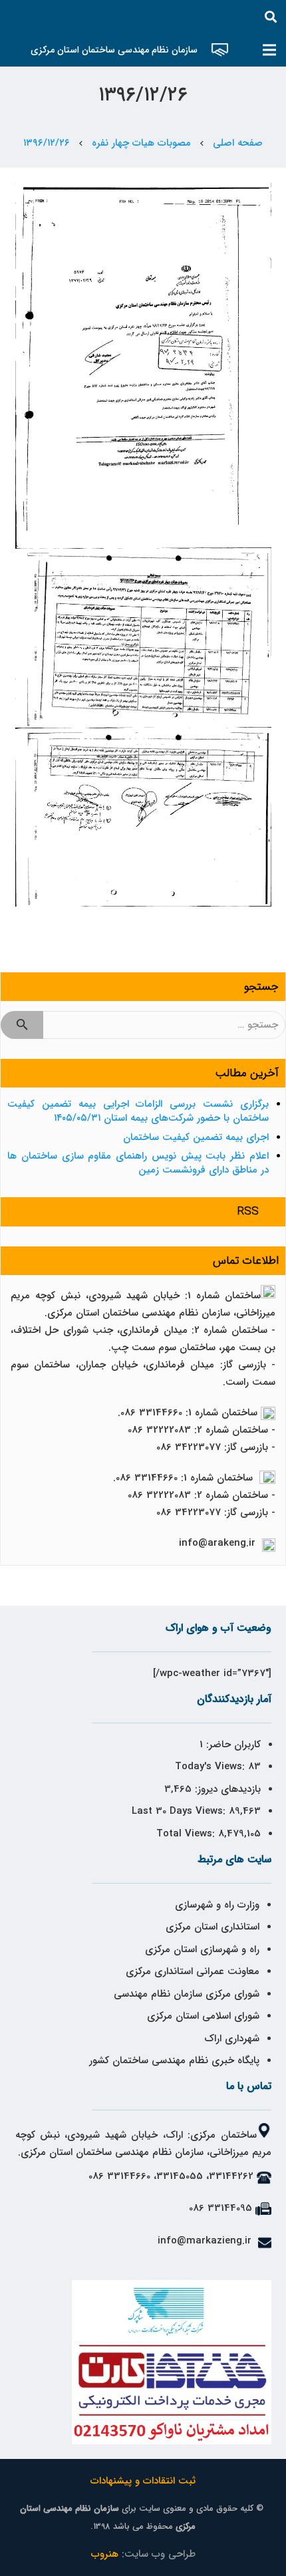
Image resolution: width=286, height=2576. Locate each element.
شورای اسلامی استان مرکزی (203, 2016)
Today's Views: (212, 1767)
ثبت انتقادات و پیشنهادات (143, 2481)
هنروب (105, 2554)
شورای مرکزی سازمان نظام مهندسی (187, 1994)
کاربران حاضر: (232, 1745)
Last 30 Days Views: (180, 1811)
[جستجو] (271, 17)
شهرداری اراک (232, 2039)
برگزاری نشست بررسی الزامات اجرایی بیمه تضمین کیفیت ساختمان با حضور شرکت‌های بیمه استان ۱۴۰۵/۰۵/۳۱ (138, 1111)
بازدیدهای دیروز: (226, 1789)
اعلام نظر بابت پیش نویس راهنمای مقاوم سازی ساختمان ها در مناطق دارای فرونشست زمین (138, 1163)
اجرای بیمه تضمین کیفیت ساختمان (196, 1137)
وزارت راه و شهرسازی (215, 1905)
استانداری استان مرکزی (213, 1927)
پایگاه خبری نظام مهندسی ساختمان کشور (174, 2061)
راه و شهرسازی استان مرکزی (202, 1949)
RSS (248, 1212)
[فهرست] (269, 50)
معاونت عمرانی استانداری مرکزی (193, 1971)
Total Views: (187, 1834)
